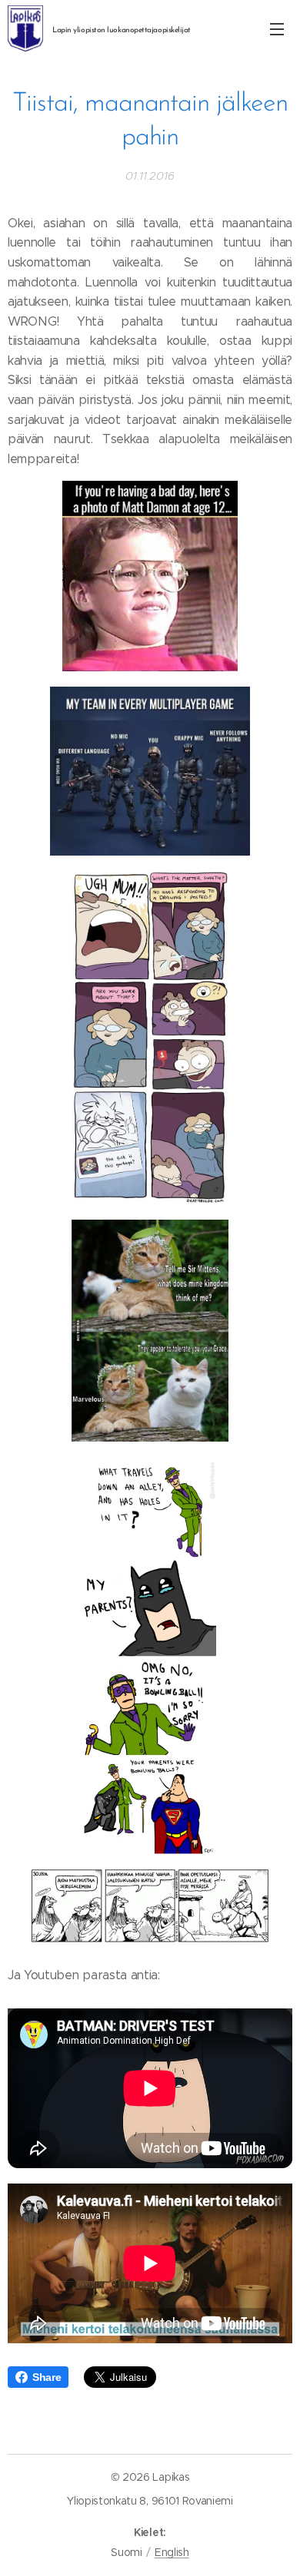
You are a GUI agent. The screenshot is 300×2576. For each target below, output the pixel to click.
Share (47, 2377)
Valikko (277, 28)
